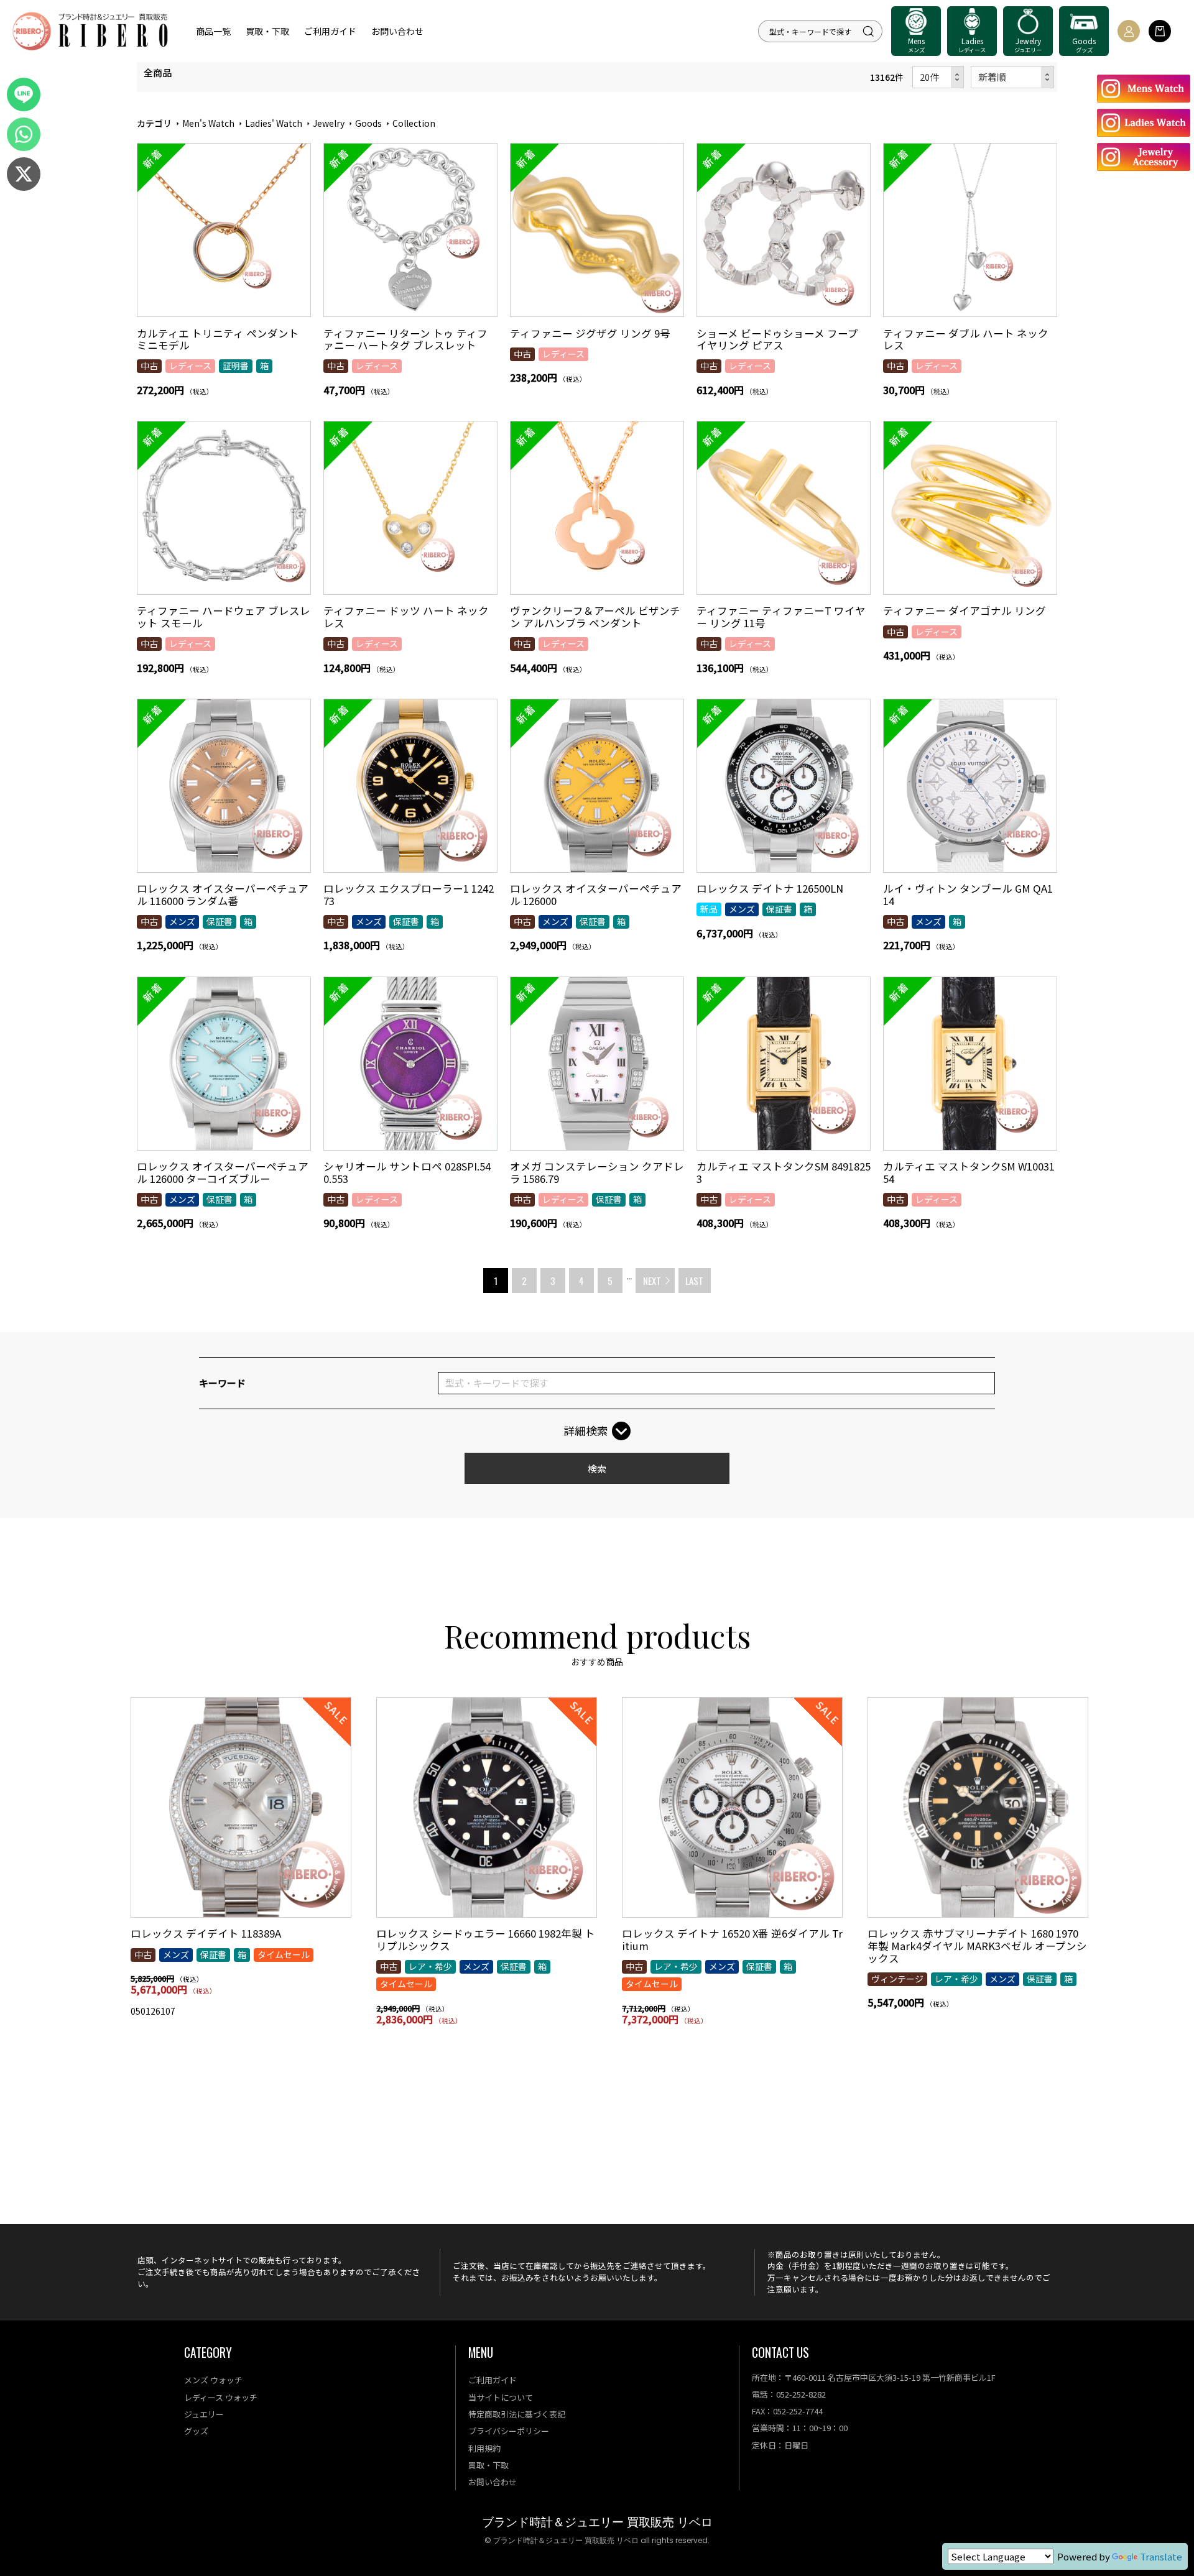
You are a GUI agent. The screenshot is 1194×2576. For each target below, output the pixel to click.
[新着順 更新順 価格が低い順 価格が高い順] (1013, 77)
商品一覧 (213, 31)
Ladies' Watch (274, 123)
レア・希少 (430, 1966)
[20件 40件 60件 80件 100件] (938, 77)
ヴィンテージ (897, 1979)
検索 (597, 1469)
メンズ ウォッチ (213, 2380)
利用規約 (484, 2448)
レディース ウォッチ (221, 2397)
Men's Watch (208, 123)
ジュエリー (204, 2414)
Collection (414, 123)
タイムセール (284, 1954)
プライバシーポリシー (509, 2431)
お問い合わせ (397, 31)
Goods (368, 123)
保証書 (220, 921)
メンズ (182, 921)
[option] (241, 1862)
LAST (694, 1281)
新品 (709, 909)
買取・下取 (267, 31)
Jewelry (329, 123)
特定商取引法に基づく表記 (517, 2414)
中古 (149, 366)
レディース (190, 366)
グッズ (196, 2431)
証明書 (236, 366)
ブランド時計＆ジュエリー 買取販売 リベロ (597, 2522)
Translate (1161, 2556)
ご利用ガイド (330, 31)
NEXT (652, 1281)
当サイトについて (501, 2397)
